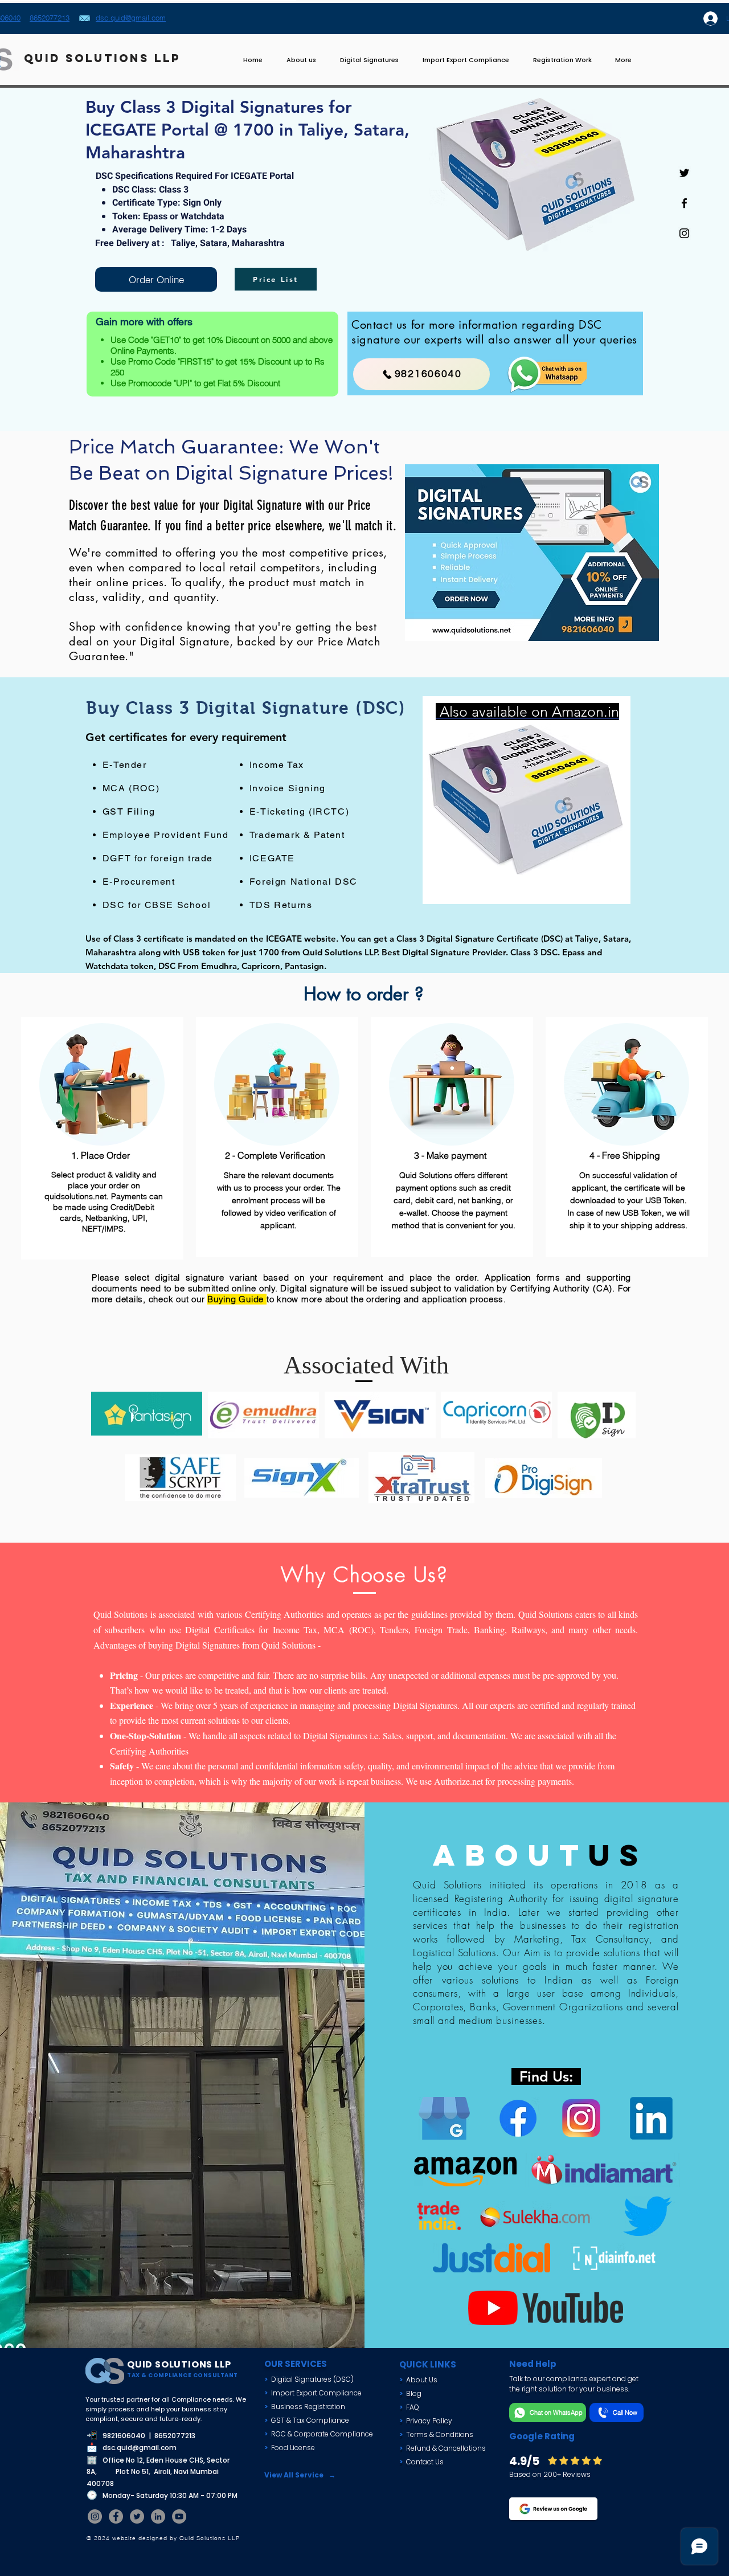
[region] (527, 800)
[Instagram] (95, 2516)
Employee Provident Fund (166, 835)
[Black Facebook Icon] (684, 203)
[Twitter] (137, 2516)
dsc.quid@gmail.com (140, 2448)
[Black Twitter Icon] (684, 173)
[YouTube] (179, 2516)
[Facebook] (116, 2516)
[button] (466, 60)
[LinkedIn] (158, 2516)
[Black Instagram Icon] (684, 233)
